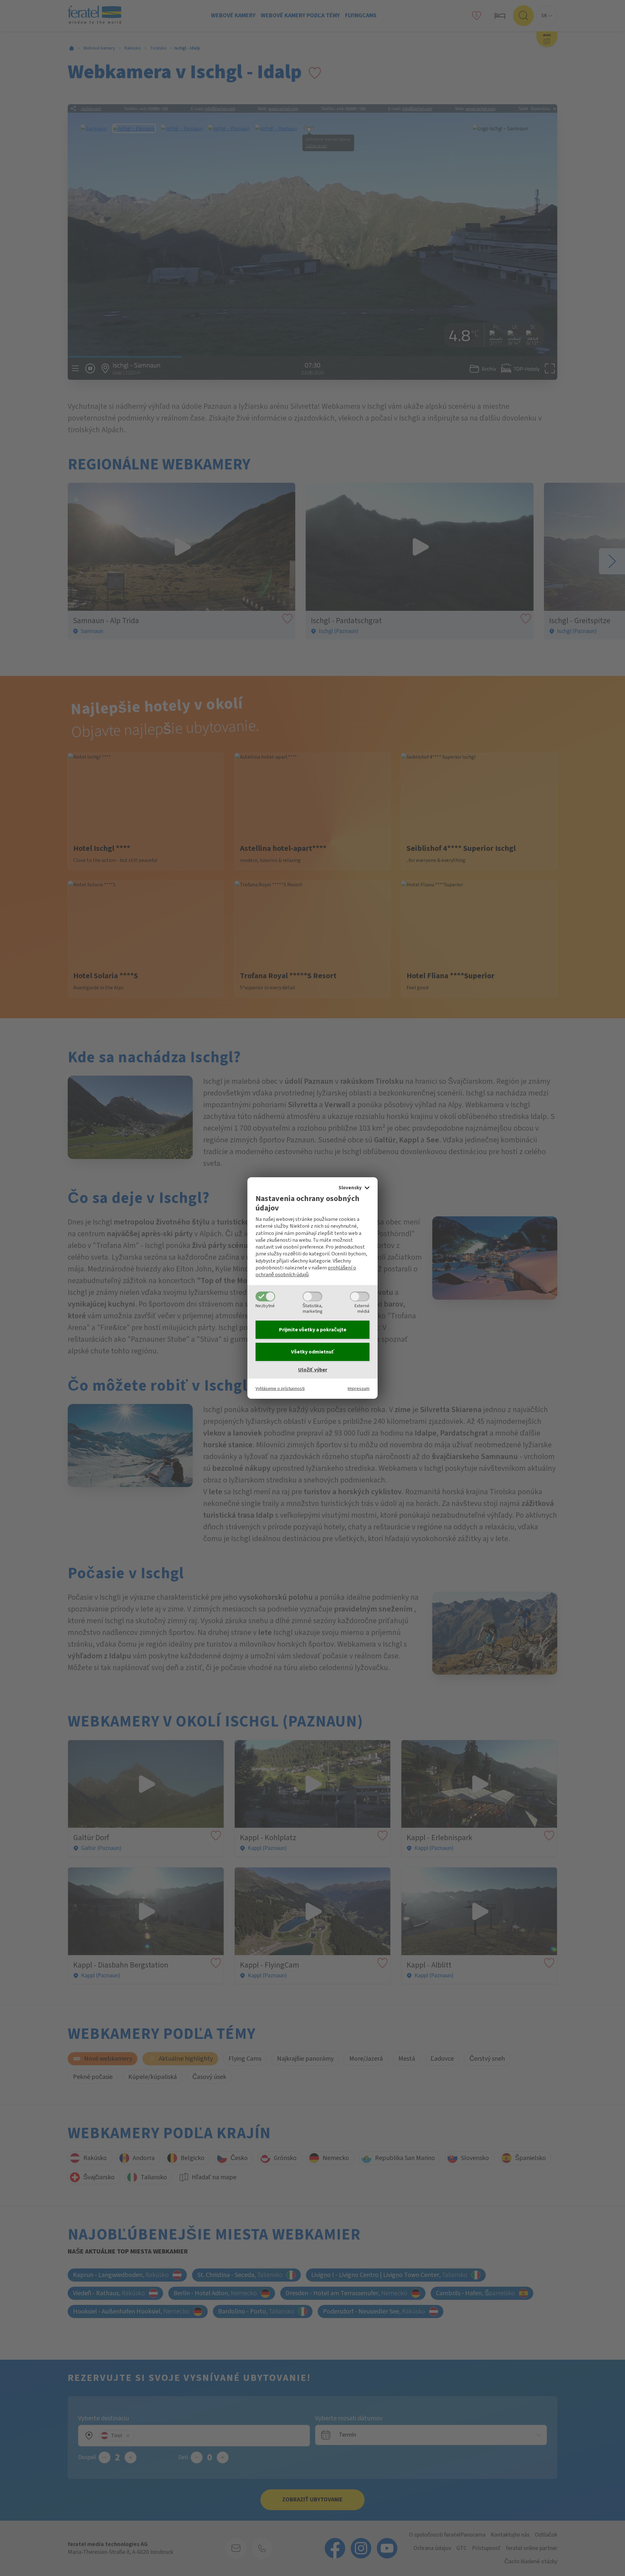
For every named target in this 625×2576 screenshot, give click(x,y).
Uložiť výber (313, 1370)
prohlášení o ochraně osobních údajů (306, 1271)
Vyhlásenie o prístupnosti (280, 1388)
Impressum (359, 1388)
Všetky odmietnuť (313, 1352)
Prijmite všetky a (313, 1330)
